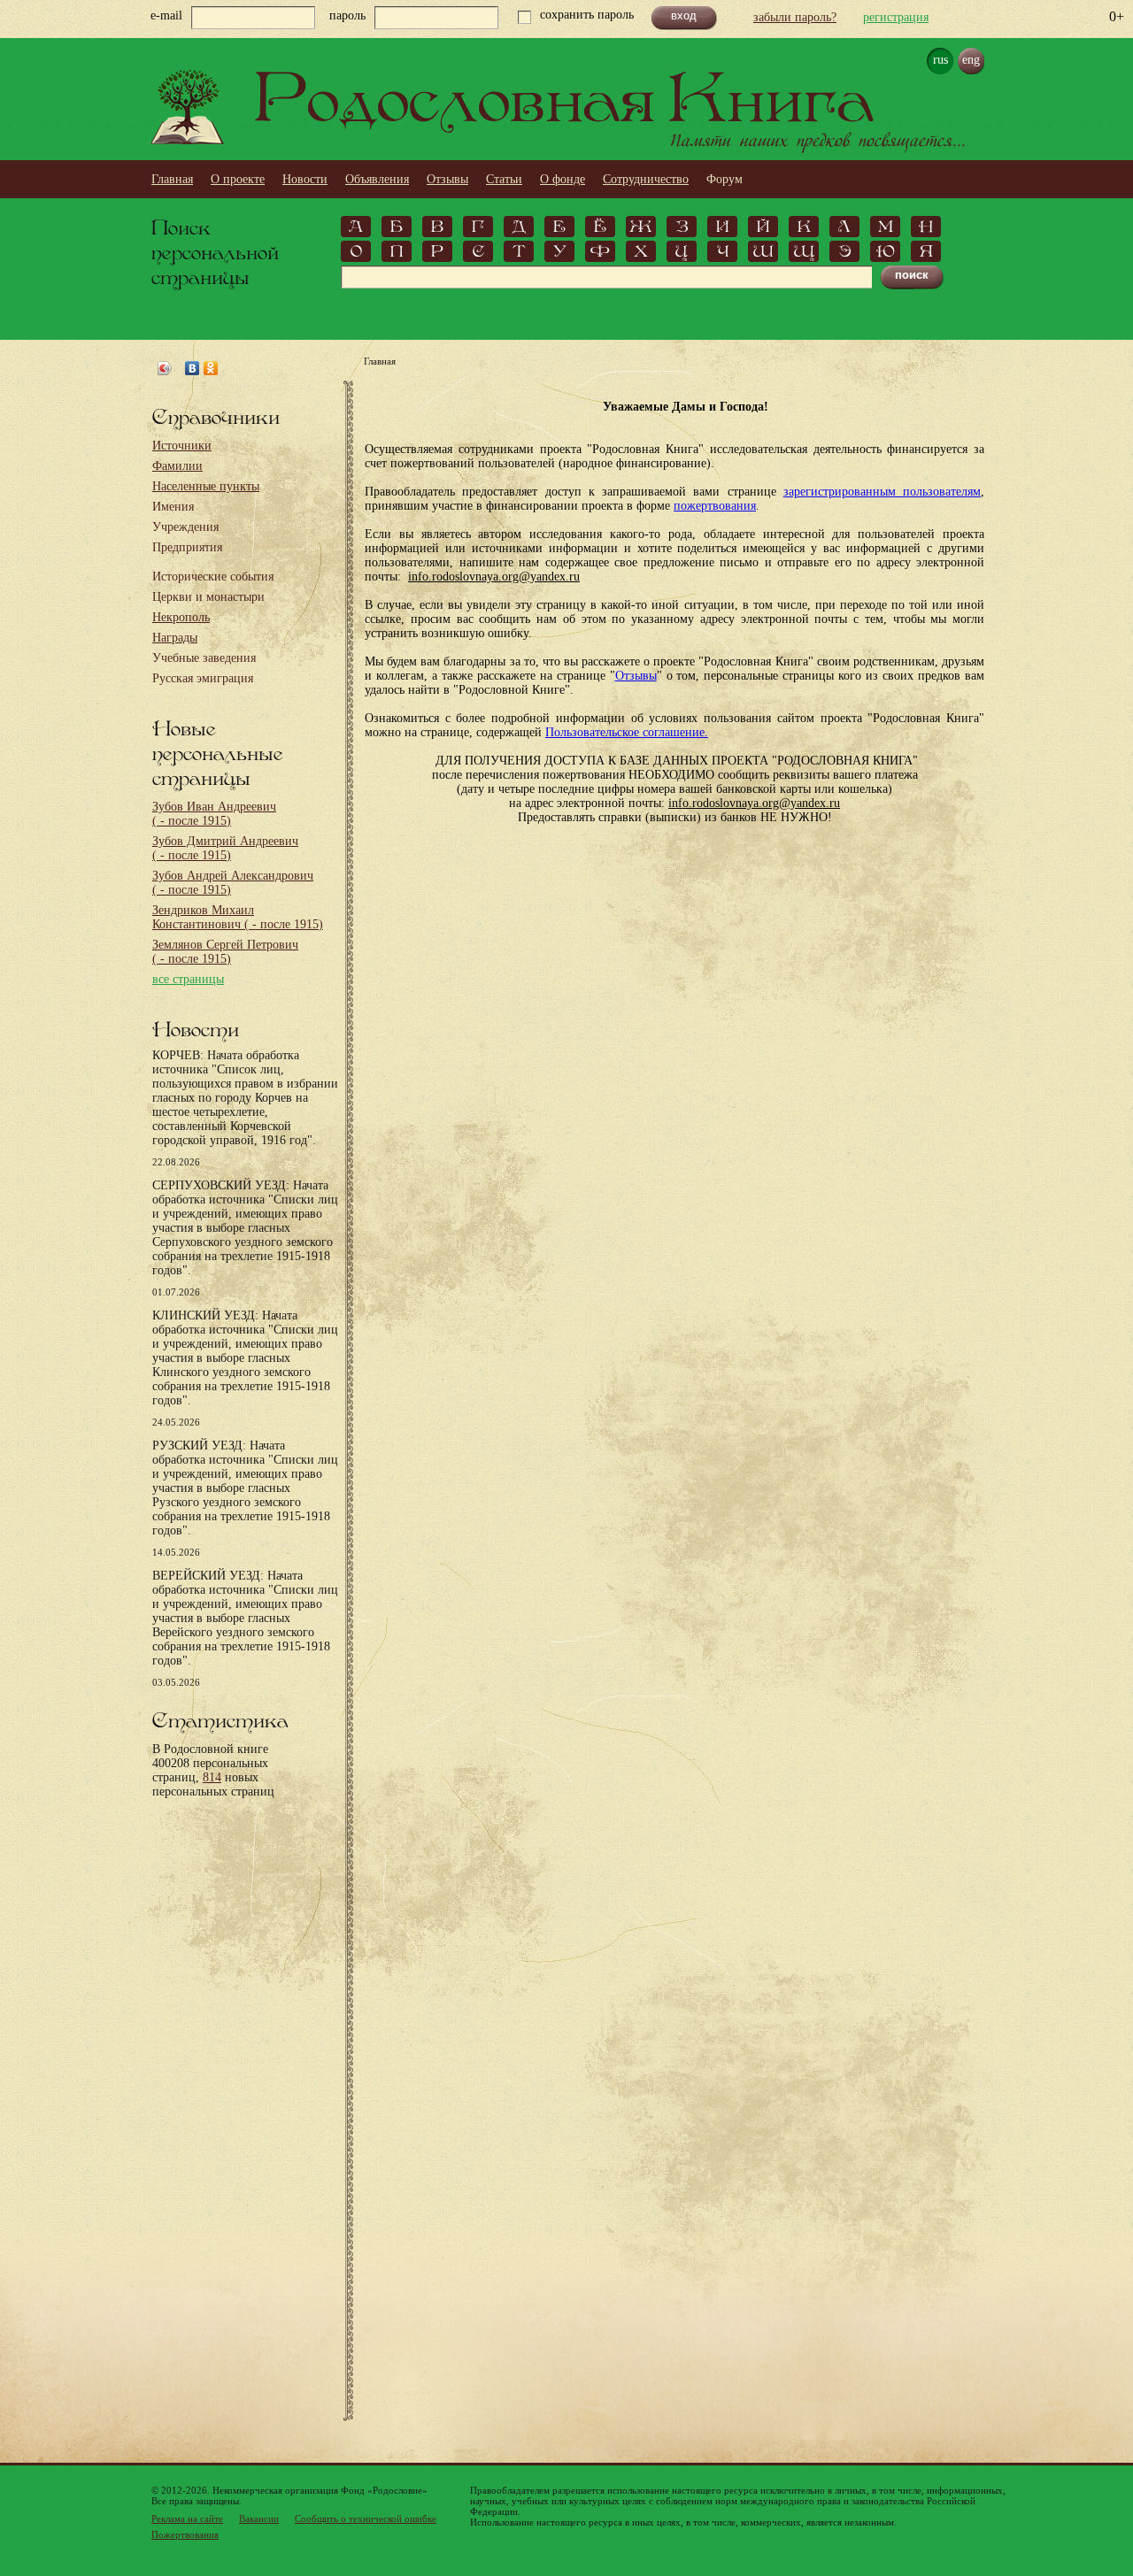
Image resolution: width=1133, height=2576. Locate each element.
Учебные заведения (204, 658)
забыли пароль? (795, 17)
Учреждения (185, 527)
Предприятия (187, 547)
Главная (172, 179)
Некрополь (181, 617)
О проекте (238, 179)
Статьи (504, 179)
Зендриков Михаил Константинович (238, 917)
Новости (305, 179)
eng (971, 60)
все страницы (188, 979)
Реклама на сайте (187, 2518)
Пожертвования (185, 2534)
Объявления (377, 179)
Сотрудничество (646, 179)
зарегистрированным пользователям (882, 492)
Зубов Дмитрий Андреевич (225, 848)
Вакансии (259, 2518)
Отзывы (447, 179)
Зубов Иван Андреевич (214, 814)
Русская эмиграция (203, 678)
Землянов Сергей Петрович (225, 952)
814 (212, 1777)
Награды (175, 638)
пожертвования (715, 506)
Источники (182, 446)
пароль (347, 15)
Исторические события (213, 577)
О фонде (563, 179)
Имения (173, 507)
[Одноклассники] (211, 368)
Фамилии (177, 466)
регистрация (896, 17)
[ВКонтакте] (193, 368)
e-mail (166, 15)
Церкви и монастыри (208, 597)
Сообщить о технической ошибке (366, 2518)
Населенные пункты (206, 486)
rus (940, 60)
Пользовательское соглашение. (627, 732)
